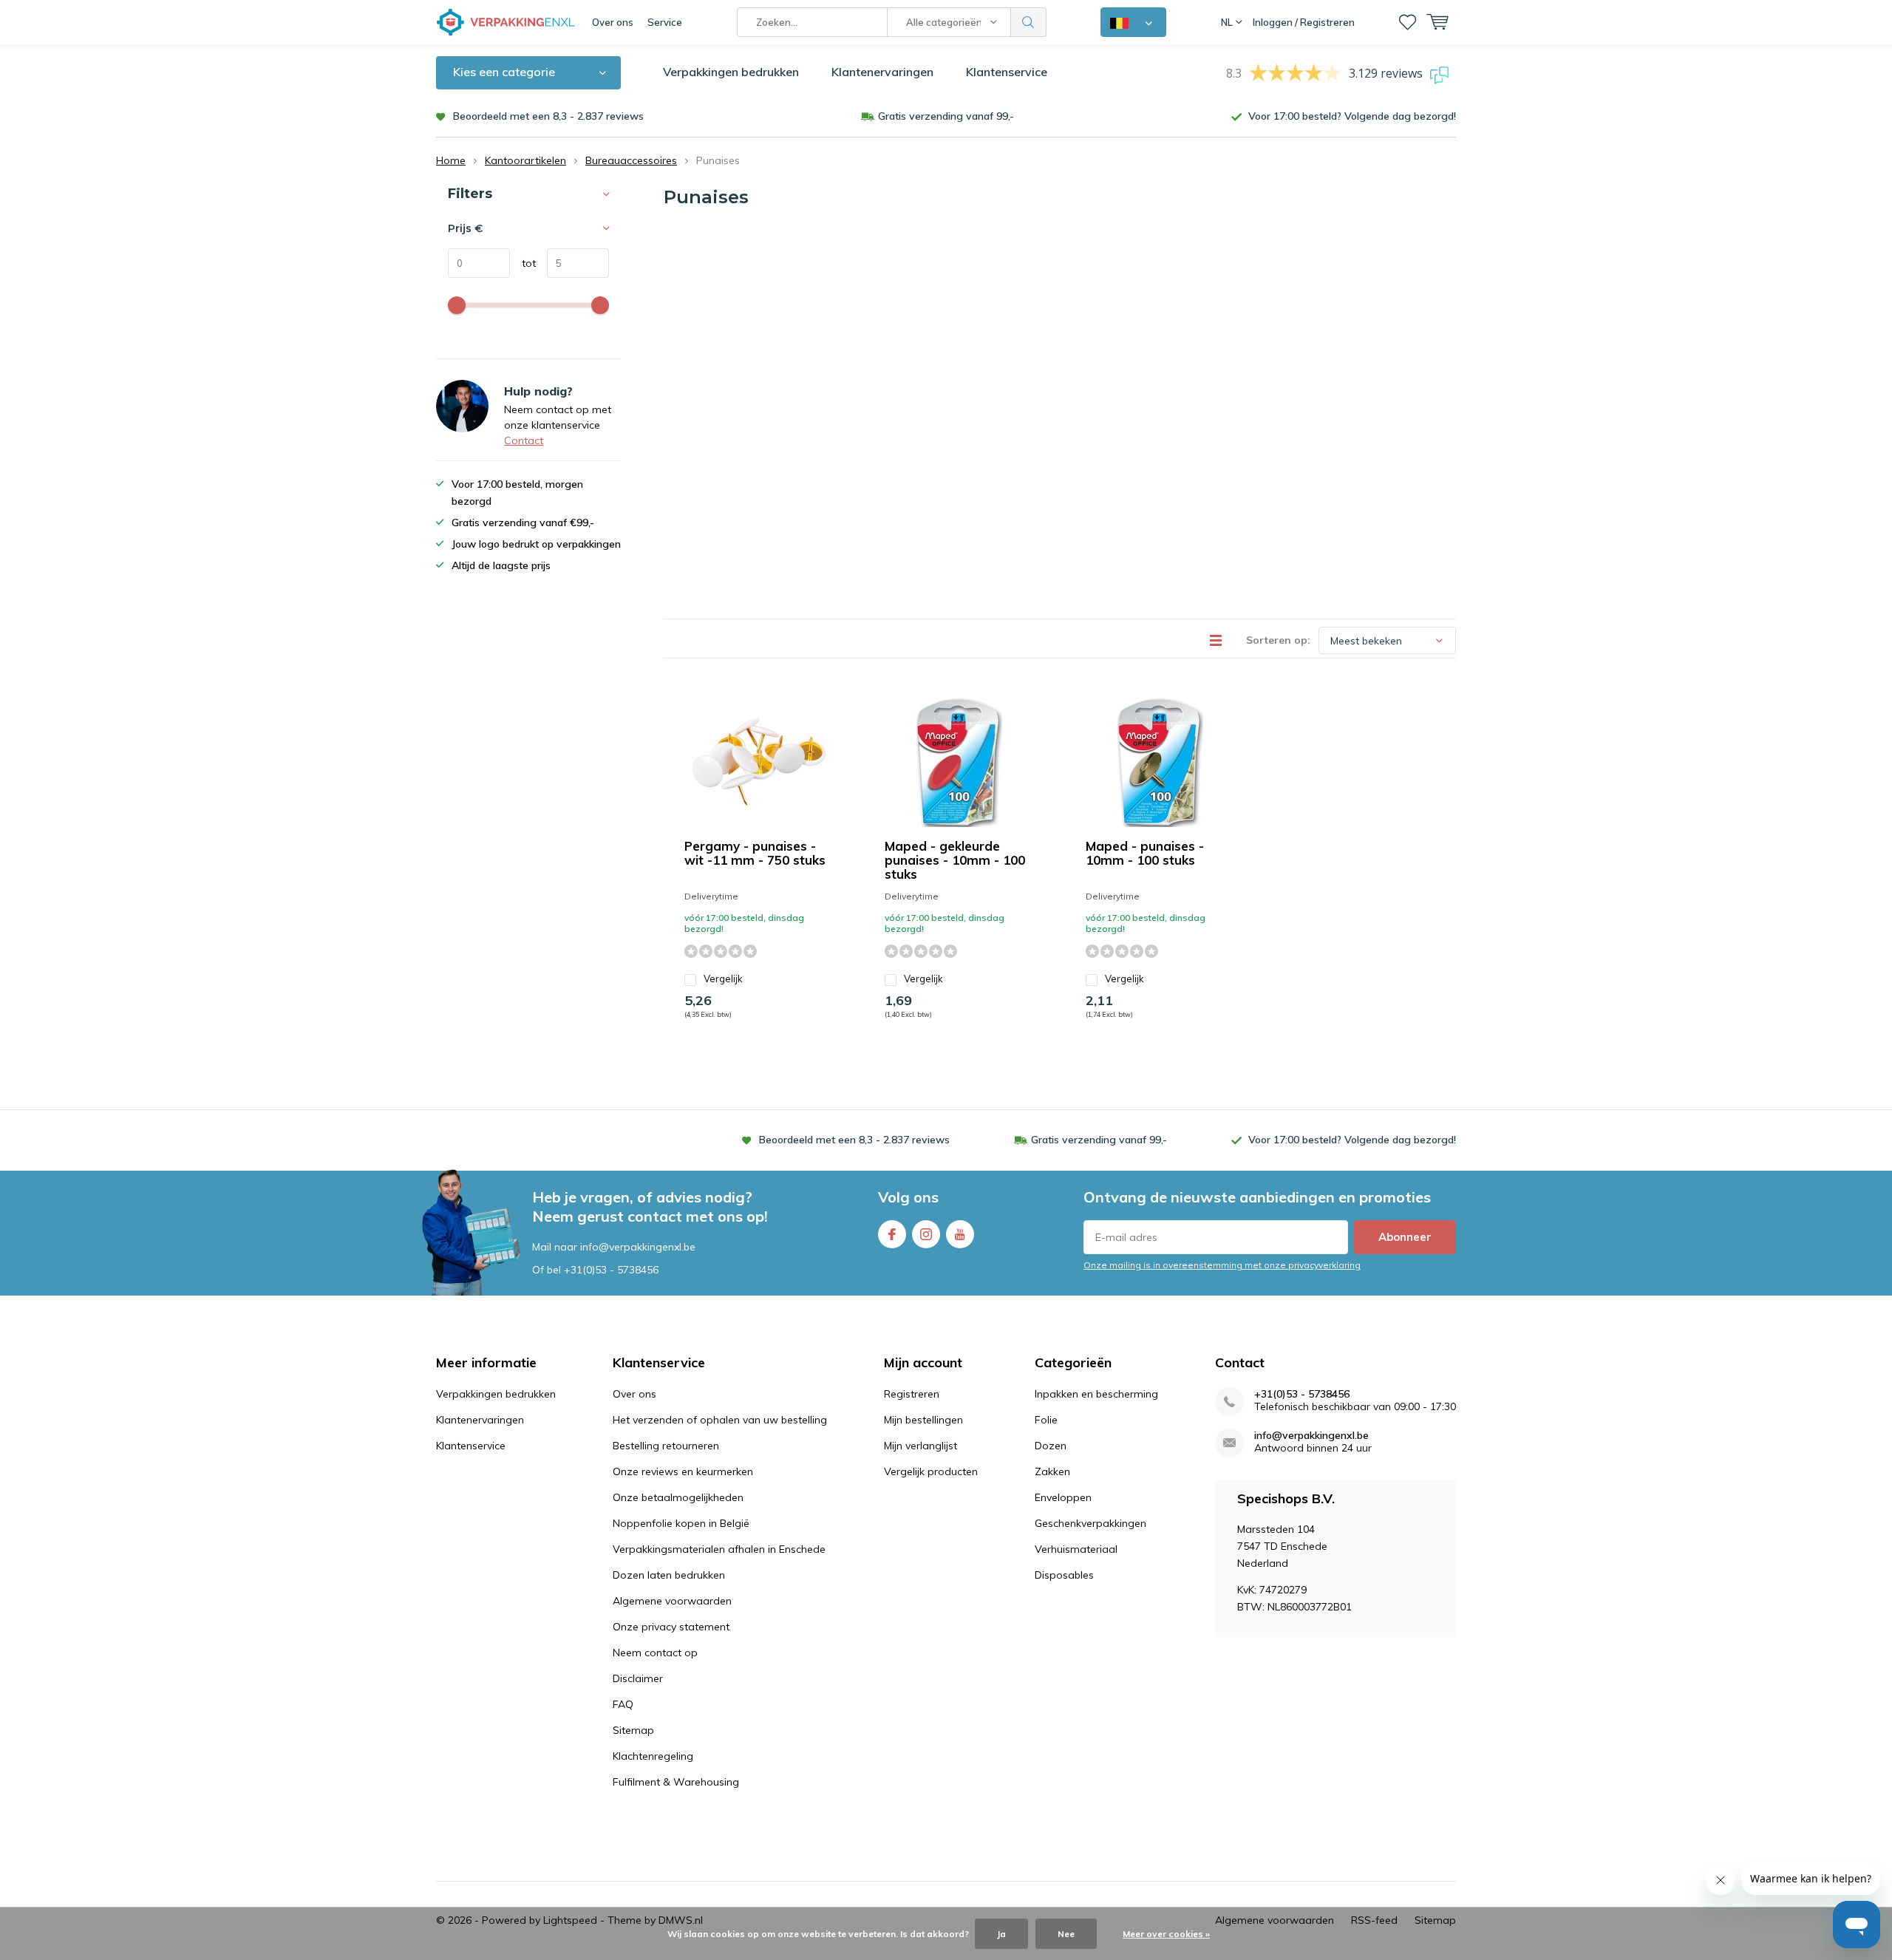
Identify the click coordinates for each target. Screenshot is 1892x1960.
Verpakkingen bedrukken (731, 72)
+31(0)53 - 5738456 (611, 1270)
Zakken (1052, 1471)
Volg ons (908, 1197)
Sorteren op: (1278, 640)
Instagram (926, 1234)
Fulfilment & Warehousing (676, 1782)
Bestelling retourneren (666, 1446)
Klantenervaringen (882, 72)
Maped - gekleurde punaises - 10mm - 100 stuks (955, 860)
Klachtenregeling (653, 1756)
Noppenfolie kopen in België (681, 1523)
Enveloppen (1063, 1497)
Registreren (912, 1394)
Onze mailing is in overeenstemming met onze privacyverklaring (1222, 1265)
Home (451, 160)
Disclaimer (638, 1678)
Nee (1066, 1934)
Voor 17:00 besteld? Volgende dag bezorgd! (1352, 116)
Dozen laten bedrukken (669, 1575)
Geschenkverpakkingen (1090, 1523)
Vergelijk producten (931, 1471)
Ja (1001, 1934)
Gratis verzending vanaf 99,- (946, 116)
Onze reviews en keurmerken (683, 1471)
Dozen (1051, 1446)
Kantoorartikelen (525, 160)
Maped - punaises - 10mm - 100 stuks (1145, 853)
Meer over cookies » (1166, 1934)
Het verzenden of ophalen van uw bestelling (720, 1420)
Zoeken (1029, 22)
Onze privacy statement (671, 1627)
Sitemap (633, 1730)
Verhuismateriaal (1076, 1549)
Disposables (1064, 1575)
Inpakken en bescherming (1096, 1394)
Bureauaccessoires (631, 160)
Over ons (613, 22)
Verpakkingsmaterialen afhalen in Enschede (719, 1549)
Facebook (892, 1234)
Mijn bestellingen (923, 1420)
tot (523, 263)
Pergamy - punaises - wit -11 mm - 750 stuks (755, 853)
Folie (1046, 1420)
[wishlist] (1408, 22)
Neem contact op (655, 1653)
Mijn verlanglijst (921, 1446)
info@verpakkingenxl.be (1311, 1436)
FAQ (623, 1704)
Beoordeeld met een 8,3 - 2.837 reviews (548, 116)
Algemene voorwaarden (672, 1601)
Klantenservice (1007, 72)
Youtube (960, 1234)
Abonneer (1405, 1237)
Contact (524, 440)
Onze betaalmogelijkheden (678, 1497)
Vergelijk (723, 979)
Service (665, 22)
